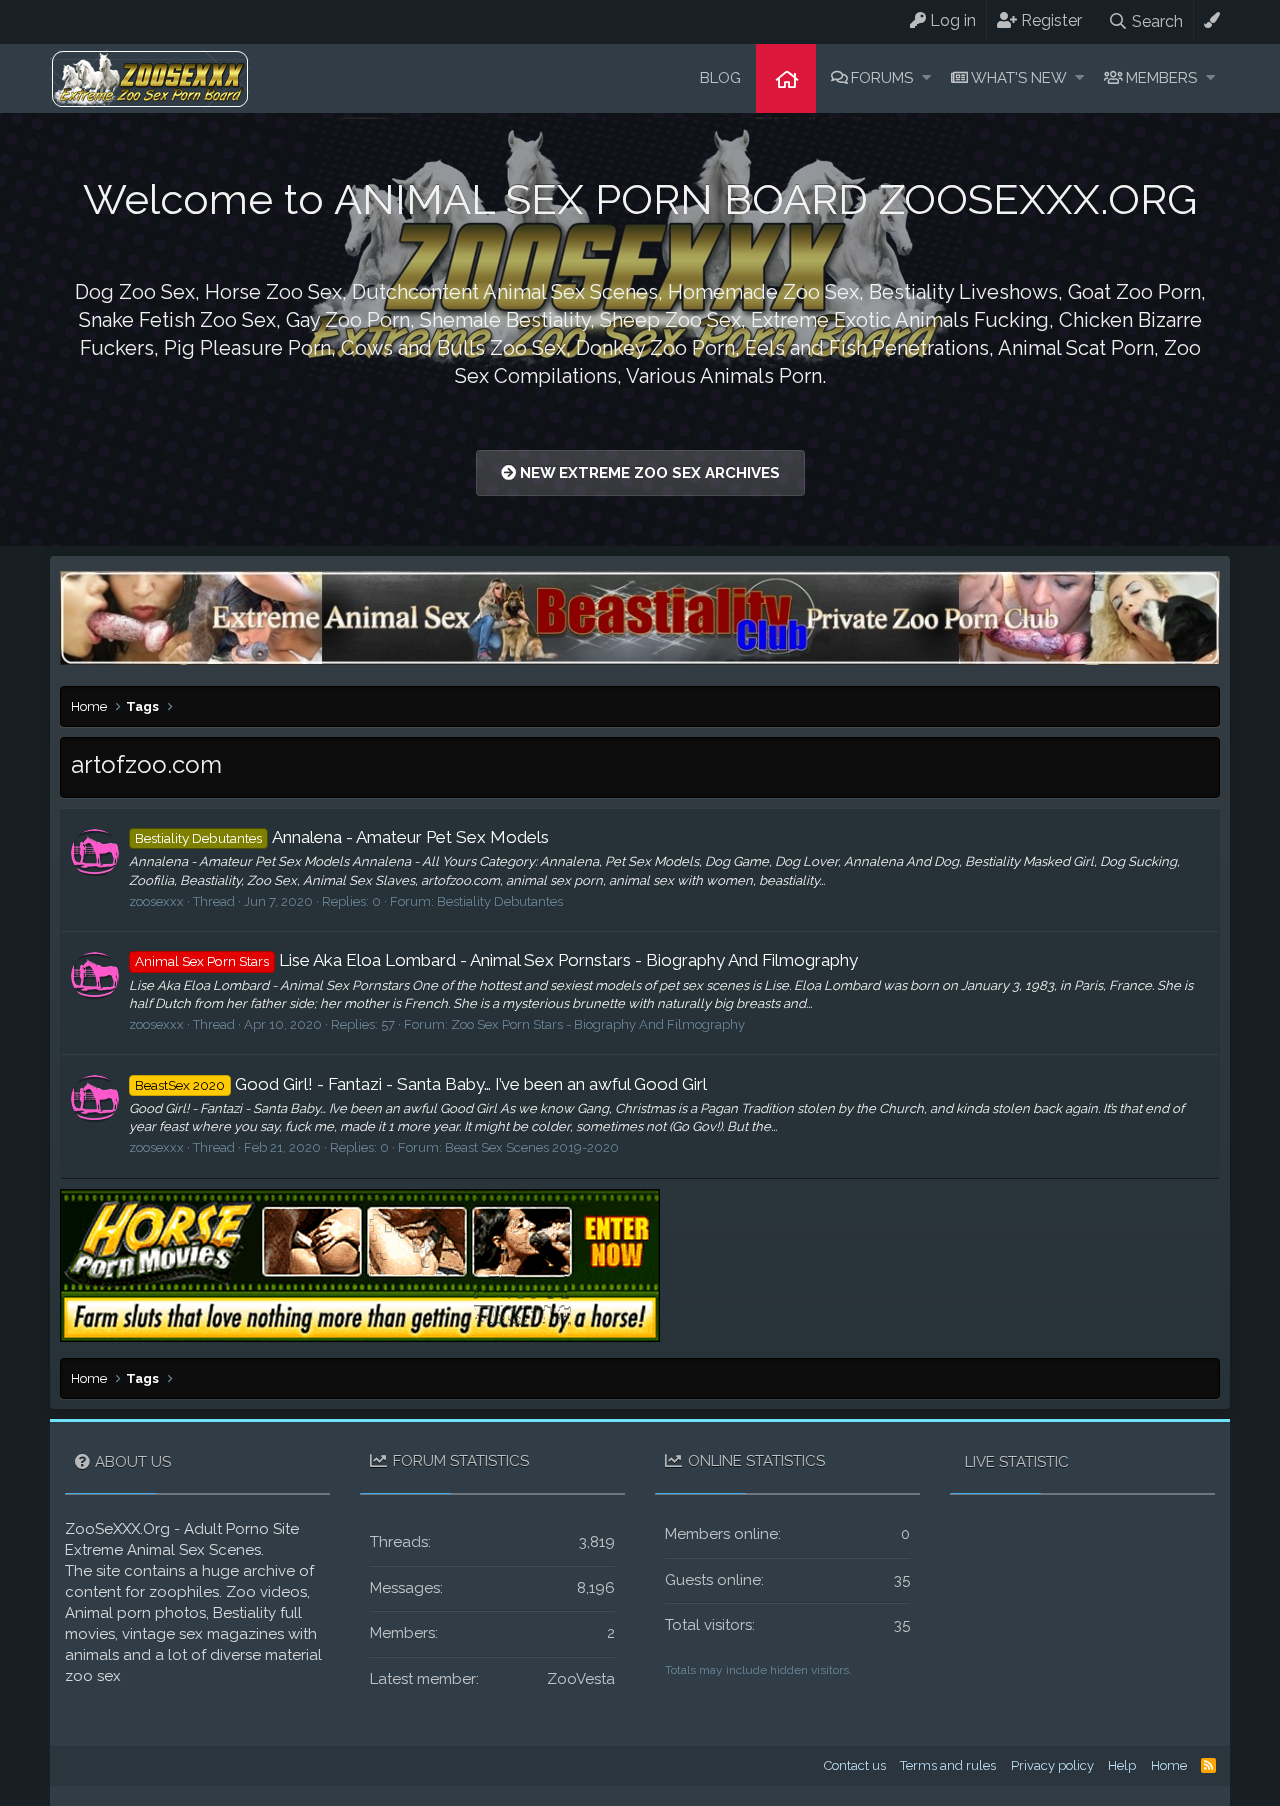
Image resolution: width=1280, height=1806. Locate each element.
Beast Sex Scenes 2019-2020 (532, 1147)
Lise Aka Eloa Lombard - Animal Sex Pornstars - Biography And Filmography (496, 960)
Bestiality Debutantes (500, 901)
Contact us (855, 1765)
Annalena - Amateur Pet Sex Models (342, 837)
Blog (720, 78)
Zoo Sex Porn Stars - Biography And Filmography (598, 1024)
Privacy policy (1052, 1765)
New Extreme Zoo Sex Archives (648, 473)
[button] (926, 78)
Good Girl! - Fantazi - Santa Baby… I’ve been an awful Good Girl (421, 1084)
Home (786, 78)
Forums (882, 78)
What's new (1019, 78)
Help (1122, 1765)
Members (1161, 78)
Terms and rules (948, 1765)
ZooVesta (581, 1679)
